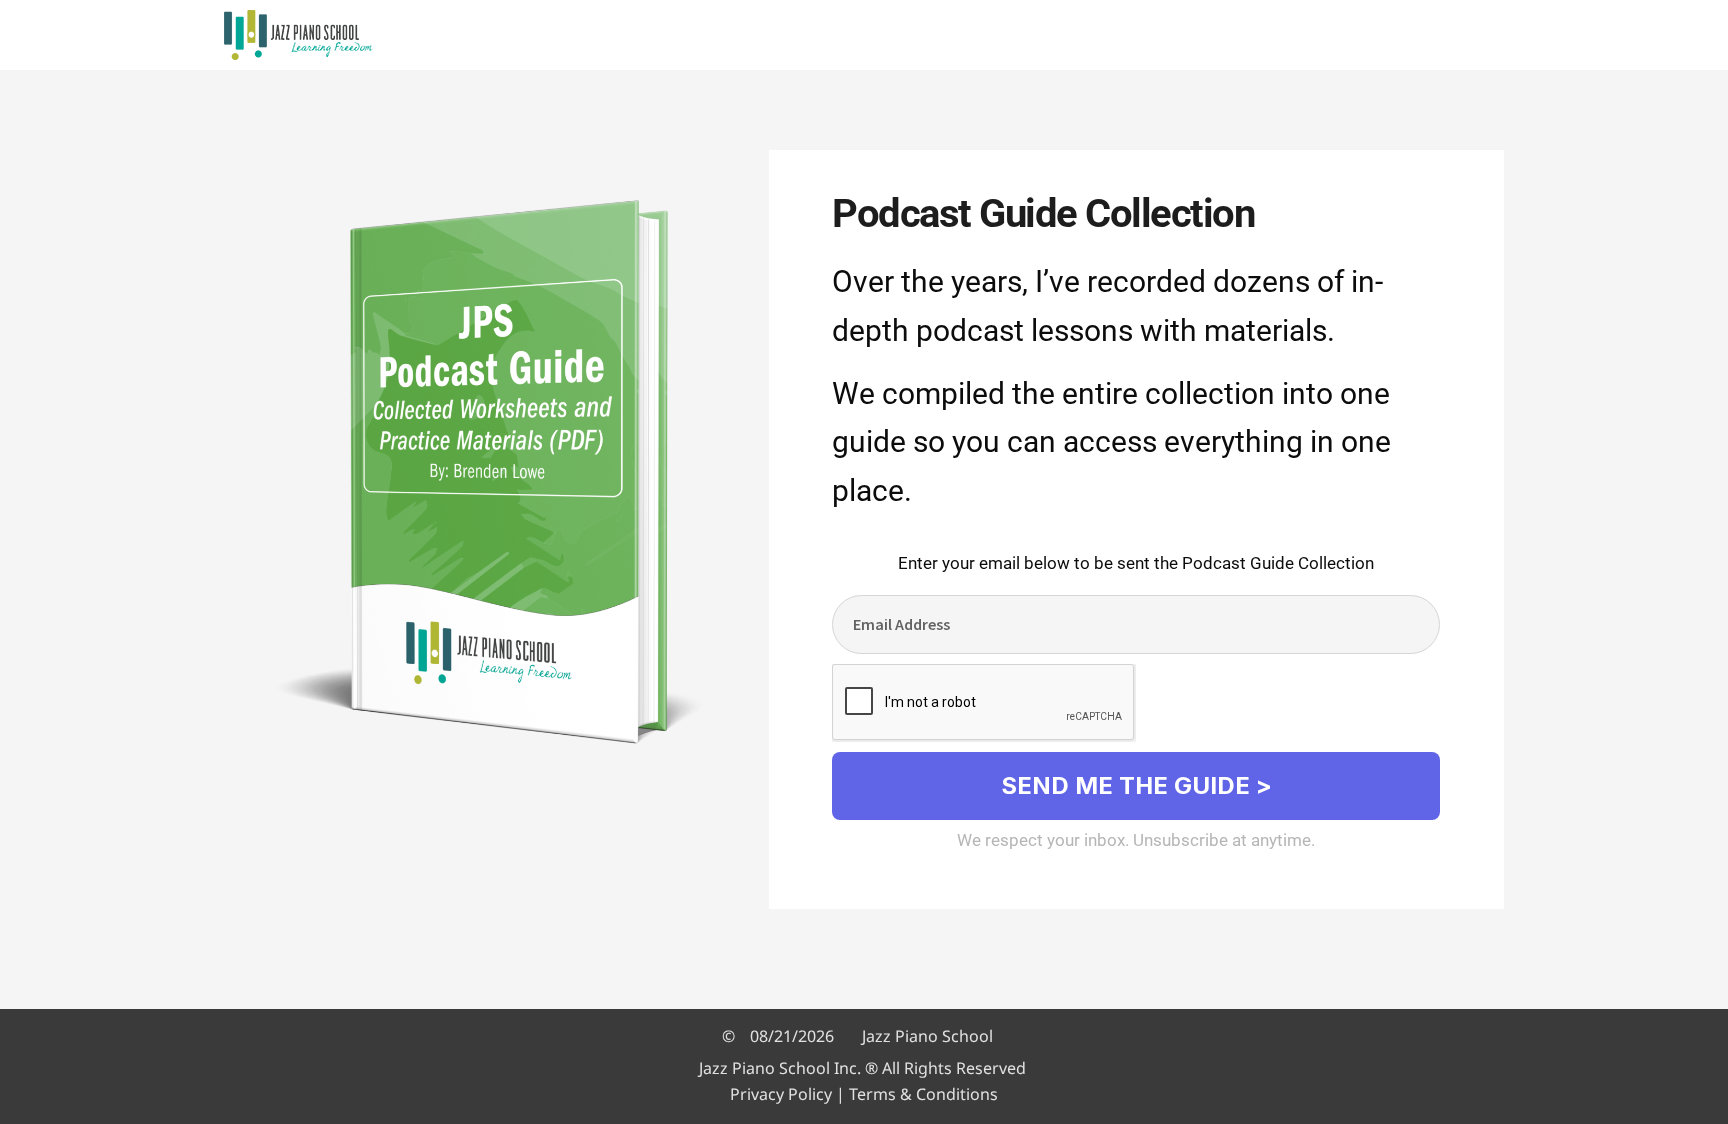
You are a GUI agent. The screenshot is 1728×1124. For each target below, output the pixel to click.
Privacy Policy (781, 1094)
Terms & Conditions (923, 1094)
